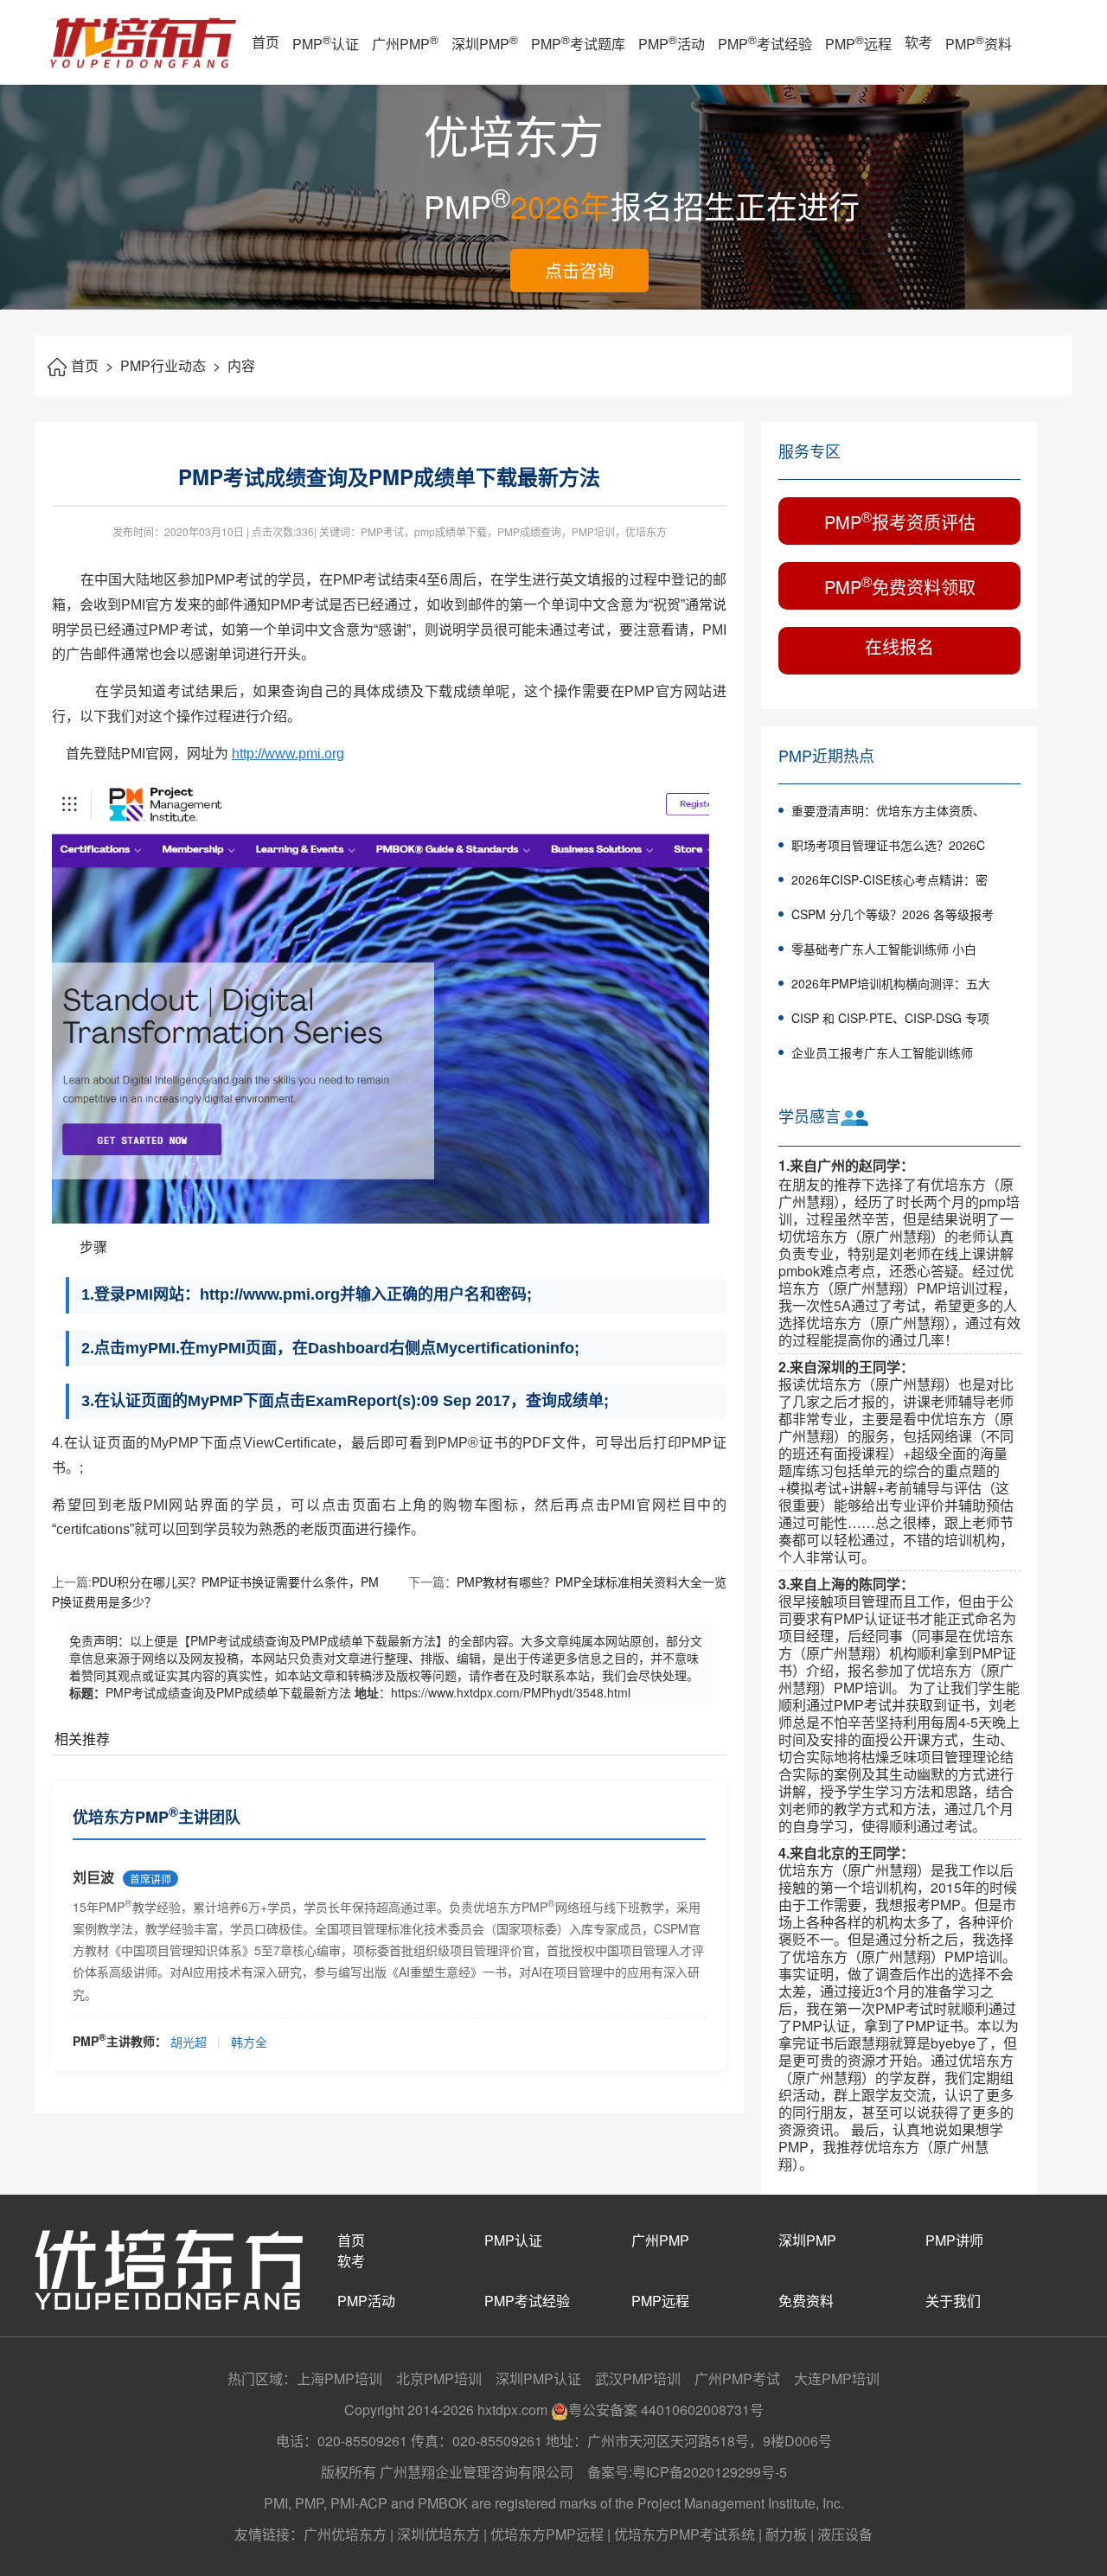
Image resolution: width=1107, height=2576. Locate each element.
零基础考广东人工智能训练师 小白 (884, 949)
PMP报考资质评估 (900, 520)
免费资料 (806, 2301)
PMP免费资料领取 (900, 585)
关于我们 (953, 2301)
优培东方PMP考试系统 (685, 2534)
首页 (266, 42)
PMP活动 (672, 42)
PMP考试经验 (765, 42)
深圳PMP (485, 42)
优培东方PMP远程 (547, 2534)
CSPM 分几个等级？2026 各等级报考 (893, 914)
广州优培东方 (345, 2534)
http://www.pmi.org (288, 754)
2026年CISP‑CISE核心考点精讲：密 (889, 879)
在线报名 (899, 646)
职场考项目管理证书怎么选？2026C (888, 845)
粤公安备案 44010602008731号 (666, 2410)
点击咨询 (579, 270)
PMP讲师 (954, 2240)
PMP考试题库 (578, 42)
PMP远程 (858, 42)
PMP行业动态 (170, 365)
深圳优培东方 (438, 2534)
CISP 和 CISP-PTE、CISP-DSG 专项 (890, 1018)
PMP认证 (326, 42)
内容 (241, 365)
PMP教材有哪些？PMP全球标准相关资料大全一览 (592, 1582)
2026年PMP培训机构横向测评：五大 (891, 983)
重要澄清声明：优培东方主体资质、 (888, 810)
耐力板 (786, 2534)
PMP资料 (979, 42)
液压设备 (845, 2534)
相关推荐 (82, 1739)
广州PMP (405, 42)
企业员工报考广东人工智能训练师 (882, 1052)
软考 (918, 42)
